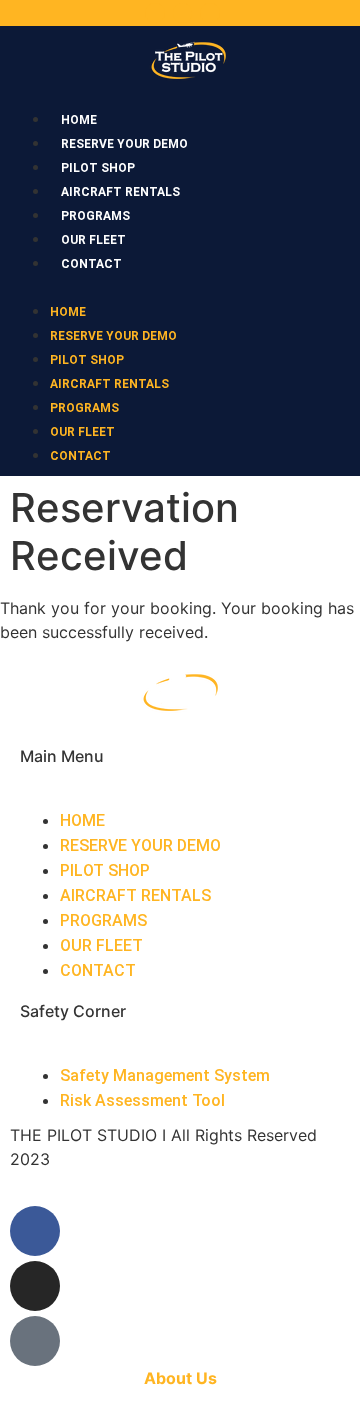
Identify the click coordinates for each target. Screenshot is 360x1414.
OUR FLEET (93, 240)
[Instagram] (183, 13)
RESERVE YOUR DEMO (124, 144)
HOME (79, 120)
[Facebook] (155, 13)
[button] (180, 286)
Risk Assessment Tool (142, 1100)
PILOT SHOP (98, 168)
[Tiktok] (210, 13)
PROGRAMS (95, 216)
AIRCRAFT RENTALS (120, 192)
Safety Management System (165, 1075)
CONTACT (91, 264)
